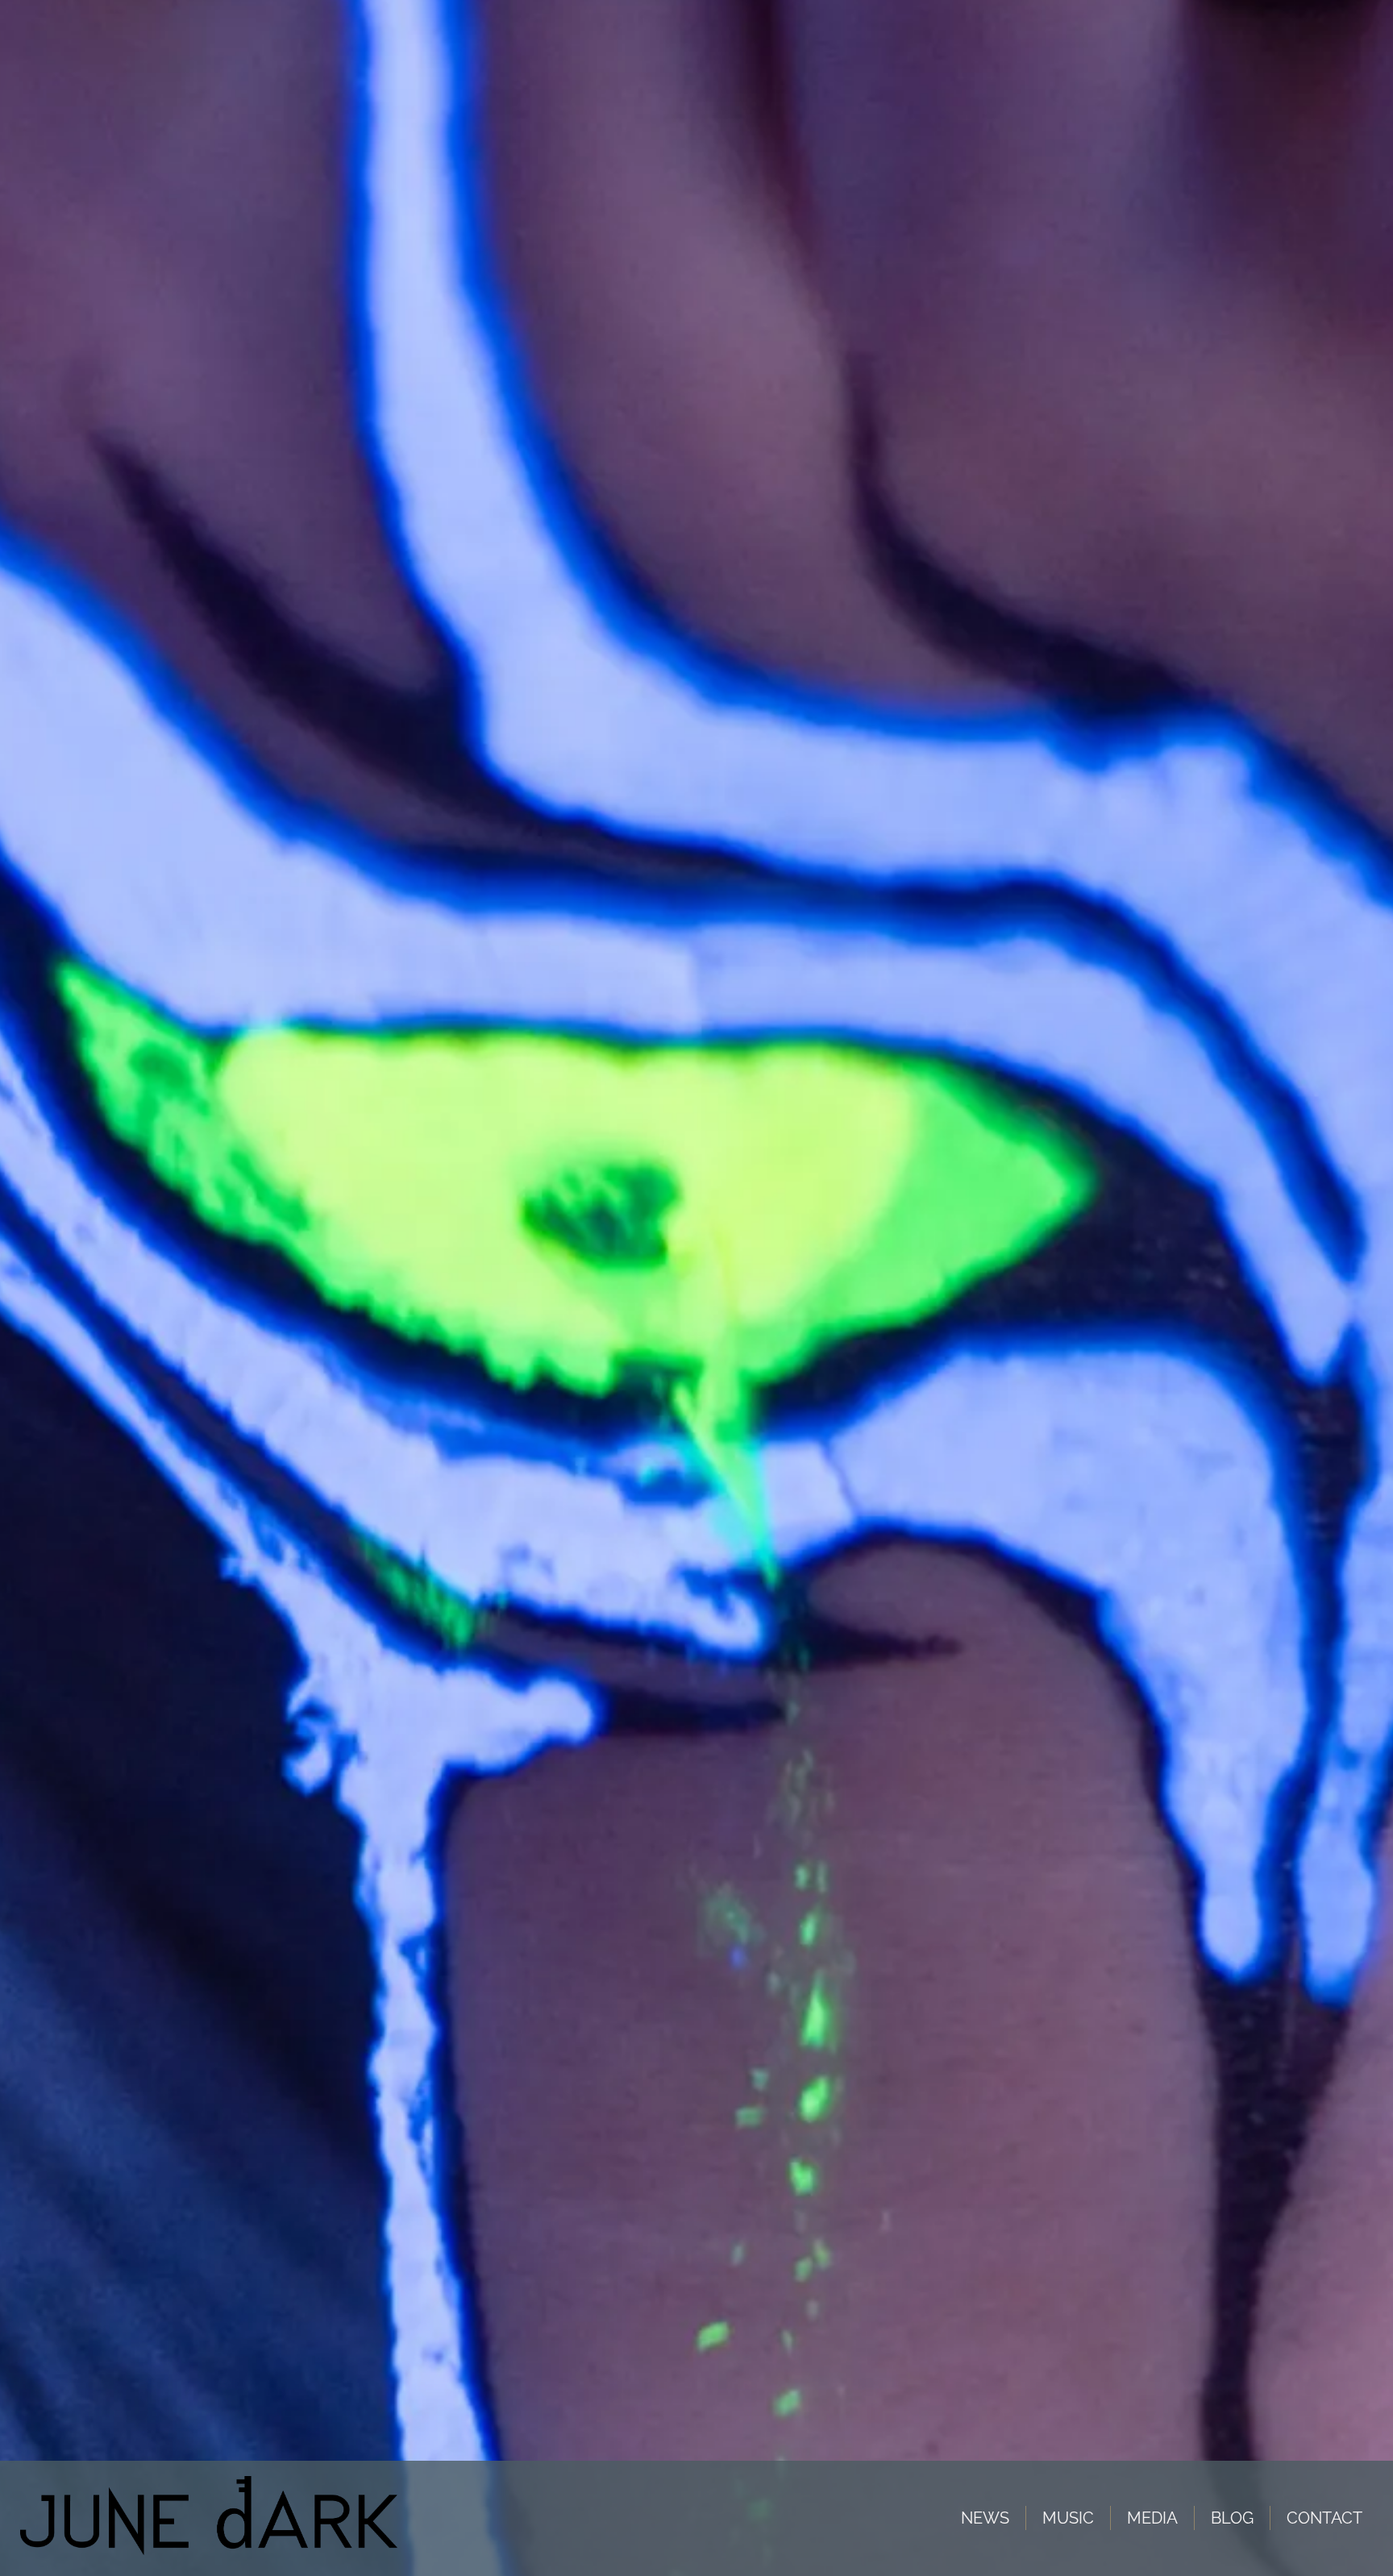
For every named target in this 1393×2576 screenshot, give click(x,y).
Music (1068, 2518)
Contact (1324, 2518)
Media (1152, 2518)
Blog (1232, 2518)
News (985, 2518)
